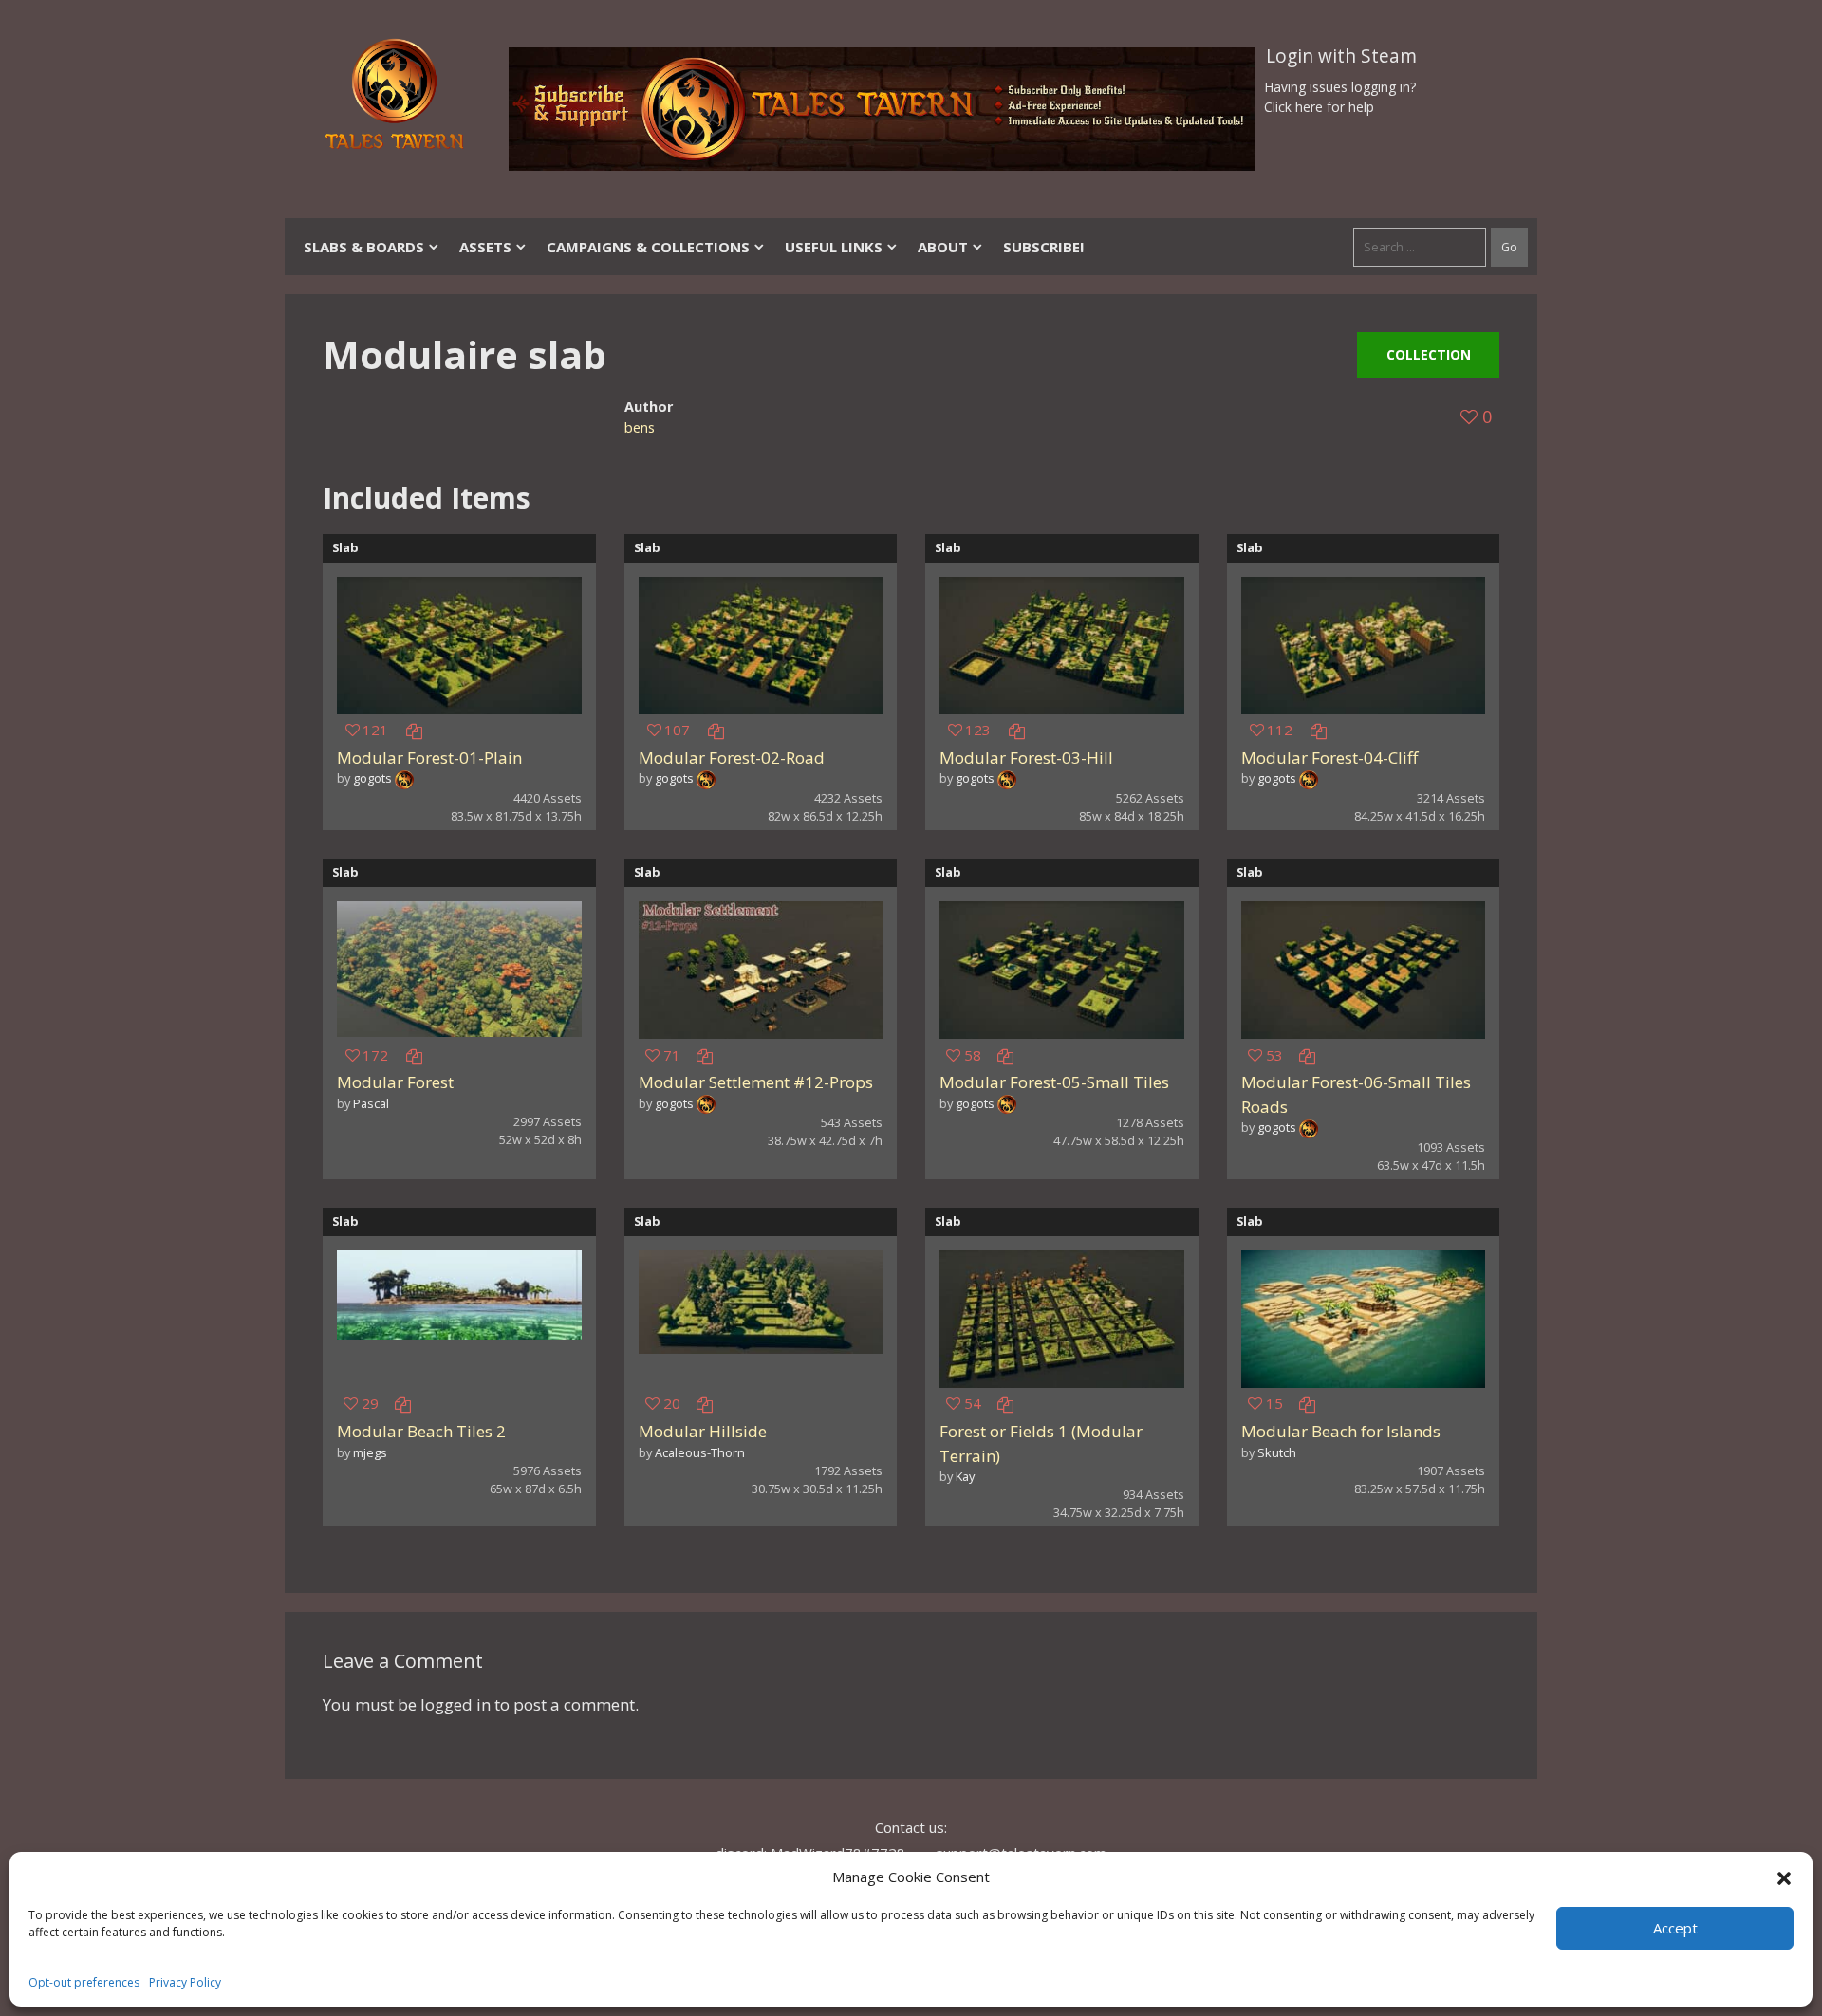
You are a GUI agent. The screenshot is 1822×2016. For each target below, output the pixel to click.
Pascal (371, 1103)
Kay (965, 1476)
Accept (1675, 1928)
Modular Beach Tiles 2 (421, 1431)
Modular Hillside (703, 1431)
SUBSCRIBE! (1043, 247)
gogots (372, 778)
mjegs (370, 1452)
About (943, 247)
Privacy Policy (185, 1982)
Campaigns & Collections (648, 247)
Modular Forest (395, 1082)
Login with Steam (1341, 56)
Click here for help (1319, 107)
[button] (1784, 1877)
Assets (485, 247)
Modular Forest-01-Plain (429, 758)
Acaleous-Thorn (700, 1452)
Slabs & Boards (364, 247)
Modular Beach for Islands (1341, 1431)
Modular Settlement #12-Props (756, 1082)
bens (640, 427)
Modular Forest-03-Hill (1026, 758)
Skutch (1277, 1452)
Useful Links (834, 247)
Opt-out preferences (84, 1982)
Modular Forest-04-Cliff (1329, 758)
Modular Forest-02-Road (732, 758)
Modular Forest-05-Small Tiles (1054, 1082)
